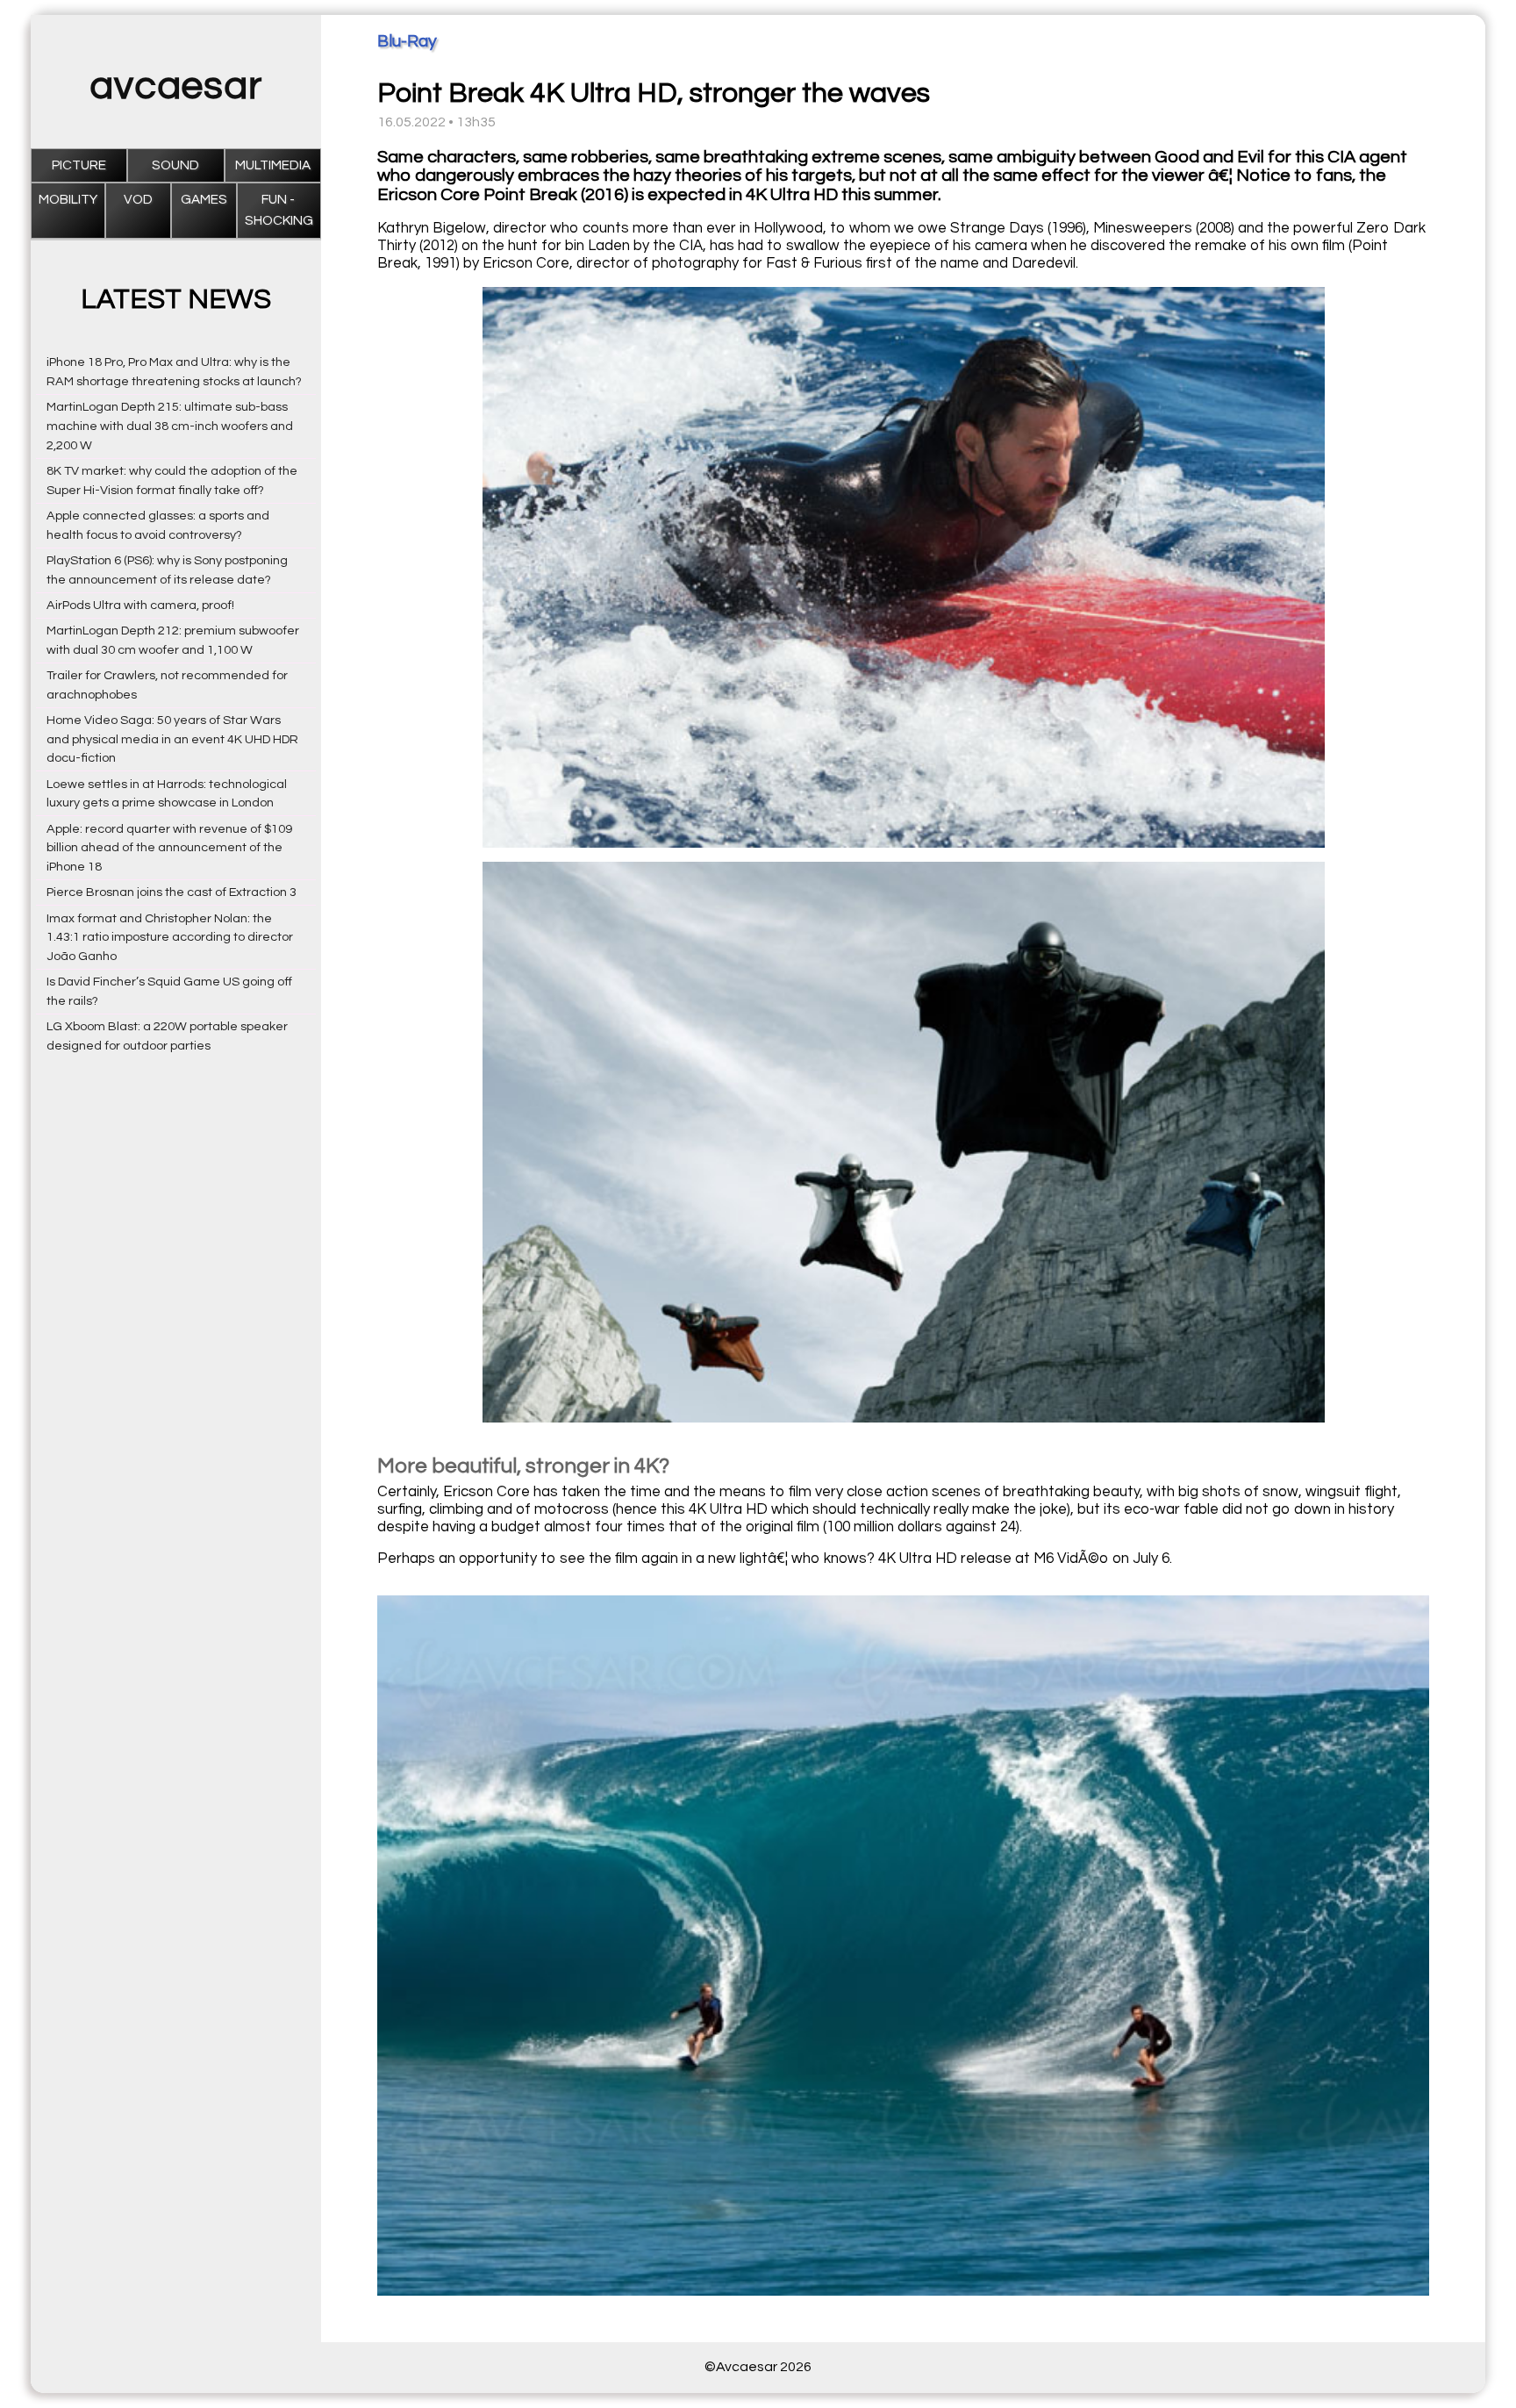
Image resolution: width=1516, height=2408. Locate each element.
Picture (79, 165)
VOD (138, 200)
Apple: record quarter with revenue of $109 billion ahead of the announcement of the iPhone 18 (169, 848)
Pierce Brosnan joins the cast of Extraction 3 (172, 892)
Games (204, 200)
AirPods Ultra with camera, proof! (140, 605)
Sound (175, 165)
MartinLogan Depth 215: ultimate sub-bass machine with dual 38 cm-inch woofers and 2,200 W (170, 426)
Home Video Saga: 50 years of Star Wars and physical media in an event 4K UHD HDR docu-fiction (172, 739)
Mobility (68, 200)
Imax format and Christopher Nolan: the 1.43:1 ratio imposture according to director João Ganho (170, 938)
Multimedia (273, 165)
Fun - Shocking (279, 210)
